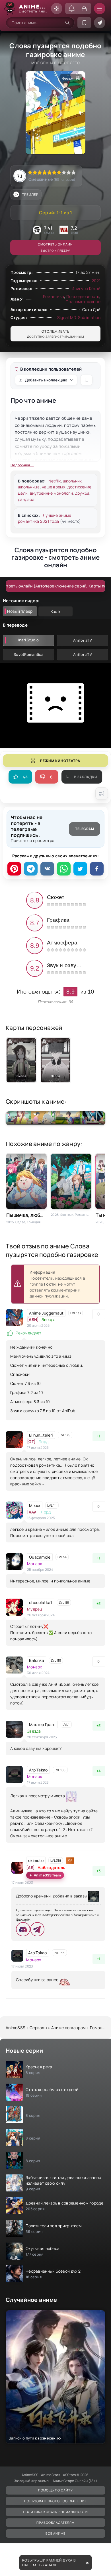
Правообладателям (55, 2523)
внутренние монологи (51, 493)
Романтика (54, 296)
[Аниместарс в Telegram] (100, 23)
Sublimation (89, 317)
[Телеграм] (31, 869)
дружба (82, 493)
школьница (29, 487)
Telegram (85, 829)
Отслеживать (55, 334)
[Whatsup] (64, 869)
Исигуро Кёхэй (86, 288)
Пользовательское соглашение (55, 2501)
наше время (54, 487)
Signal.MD (67, 317)
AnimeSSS (16, 2028)
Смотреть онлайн (55, 247)
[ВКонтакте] (47, 869)
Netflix (55, 481)
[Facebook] (97, 869)
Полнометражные (83, 302)
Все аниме (55, 2533)
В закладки (86, 777)
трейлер (30, 195)
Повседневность (83, 296)
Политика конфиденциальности (55, 2512)
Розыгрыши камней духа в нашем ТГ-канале (49, 2563)
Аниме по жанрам (68, 2028)
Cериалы (38, 2028)
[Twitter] (80, 869)
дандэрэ (26, 499)
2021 (96, 281)
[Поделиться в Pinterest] (14, 869)
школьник (72, 481)
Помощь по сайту (55, 2490)
